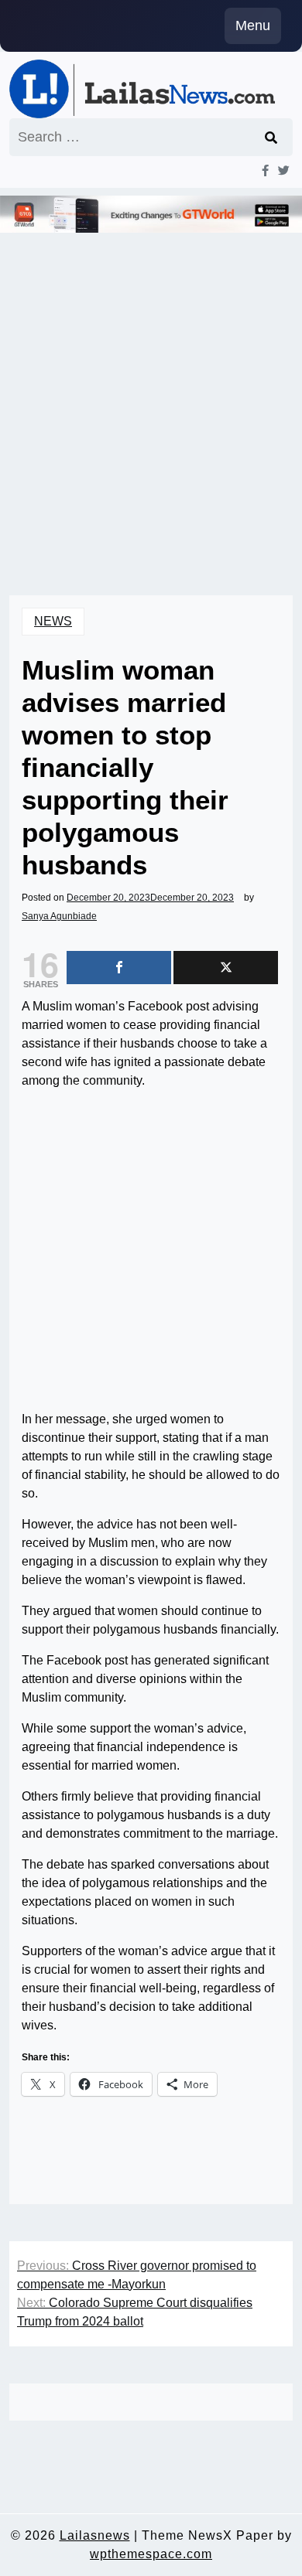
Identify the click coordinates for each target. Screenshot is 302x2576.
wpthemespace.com (151, 2554)
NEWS (53, 621)
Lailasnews (95, 2535)
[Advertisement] (151, 393)
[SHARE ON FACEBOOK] (119, 968)
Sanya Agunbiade (59, 916)
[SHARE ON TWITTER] (226, 968)
